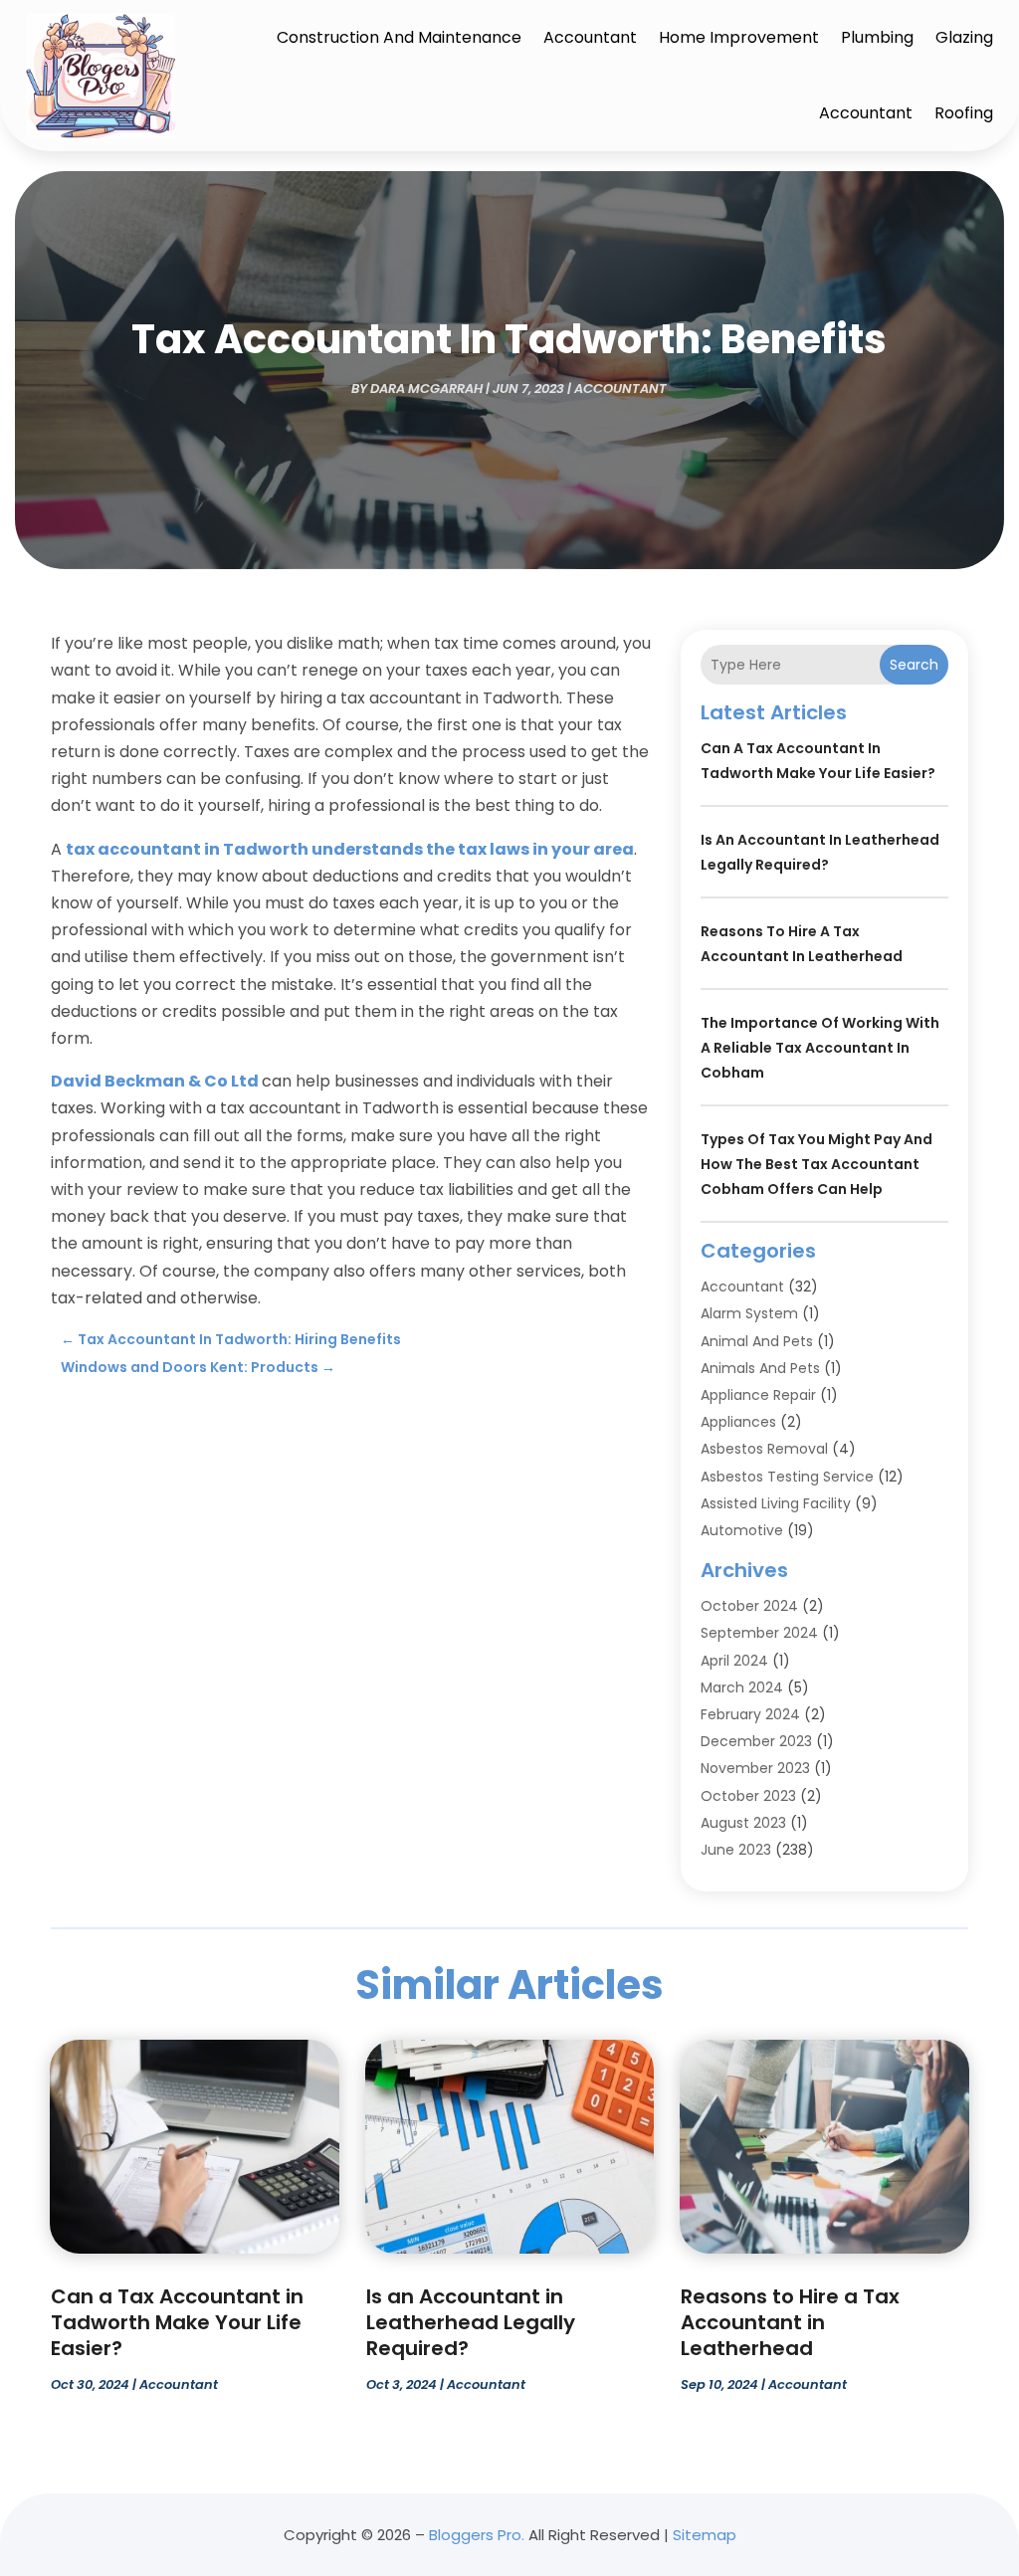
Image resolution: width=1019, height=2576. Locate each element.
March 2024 (742, 1687)
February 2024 (750, 1714)
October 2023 (748, 1796)
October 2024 (749, 1606)
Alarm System (749, 1313)
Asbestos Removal (764, 1449)
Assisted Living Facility (776, 1503)
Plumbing (877, 37)
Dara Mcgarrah (426, 389)
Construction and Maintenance (399, 37)
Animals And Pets (760, 1368)
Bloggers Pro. (477, 2535)
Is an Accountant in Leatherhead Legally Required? (471, 2322)
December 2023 (756, 1741)
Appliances (738, 1422)
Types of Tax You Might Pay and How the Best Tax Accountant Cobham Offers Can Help (816, 1164)
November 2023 (755, 1768)
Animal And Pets (757, 1341)
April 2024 (734, 1661)
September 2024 (759, 1633)
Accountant (590, 37)
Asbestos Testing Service (787, 1477)
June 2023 (736, 1850)
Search (914, 665)
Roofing (964, 113)
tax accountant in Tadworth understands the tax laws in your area (350, 849)
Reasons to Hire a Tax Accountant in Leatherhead (790, 2322)
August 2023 (743, 1823)
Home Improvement (739, 37)
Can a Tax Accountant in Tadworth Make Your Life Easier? (177, 2322)
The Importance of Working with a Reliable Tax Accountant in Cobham (820, 1048)
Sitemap (705, 2535)
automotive (742, 1530)
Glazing (964, 37)
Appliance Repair (758, 1395)
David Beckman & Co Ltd (155, 1081)
